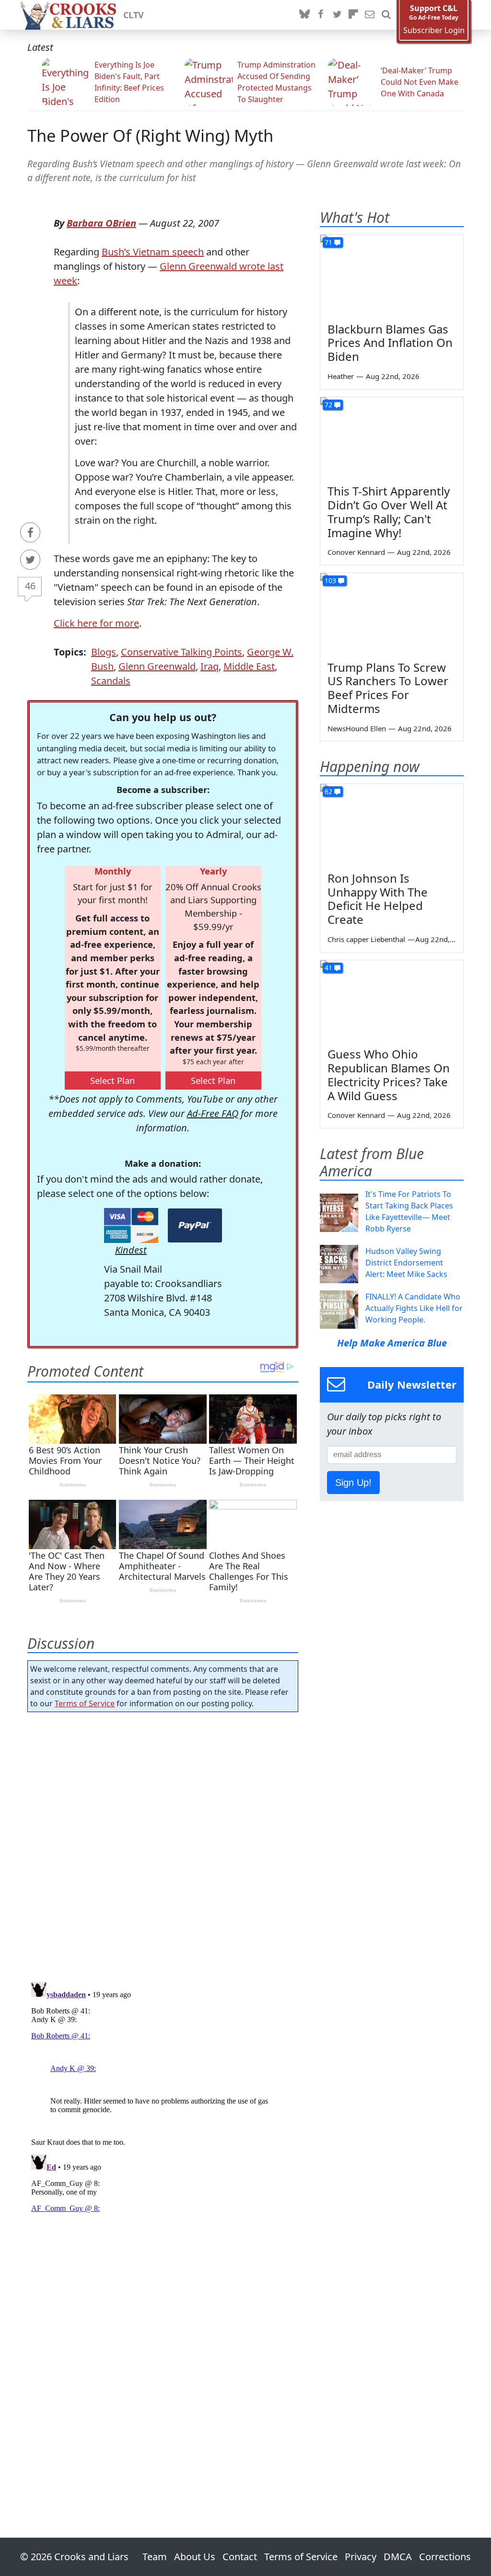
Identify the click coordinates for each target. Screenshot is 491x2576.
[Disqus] (163, 2098)
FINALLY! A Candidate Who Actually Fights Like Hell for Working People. (414, 1308)
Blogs (104, 652)
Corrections (445, 2557)
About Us (195, 2557)
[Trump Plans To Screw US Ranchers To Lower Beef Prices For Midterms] (392, 613)
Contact (240, 2557)
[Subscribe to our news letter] (370, 15)
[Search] (386, 15)
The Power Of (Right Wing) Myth (150, 135)
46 (30, 586)
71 (328, 242)
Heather (341, 376)
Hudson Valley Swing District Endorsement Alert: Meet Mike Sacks (406, 1263)
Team (155, 2557)
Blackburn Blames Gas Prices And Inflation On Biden (390, 343)
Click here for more (96, 623)
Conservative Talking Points (181, 652)
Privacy (361, 2557)
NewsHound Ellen (357, 728)
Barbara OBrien (101, 223)
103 (330, 581)
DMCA (398, 2557)
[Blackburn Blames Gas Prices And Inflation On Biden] (392, 275)
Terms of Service (85, 1703)
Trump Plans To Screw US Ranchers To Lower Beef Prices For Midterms (388, 688)
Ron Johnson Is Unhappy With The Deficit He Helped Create (378, 899)
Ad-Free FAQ (213, 1113)
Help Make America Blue (392, 1343)
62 (328, 791)
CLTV (134, 15)
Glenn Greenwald (157, 666)
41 (328, 968)
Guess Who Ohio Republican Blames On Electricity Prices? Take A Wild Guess (389, 1075)
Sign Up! (353, 1483)
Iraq (210, 666)
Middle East (249, 666)
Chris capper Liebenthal (366, 939)
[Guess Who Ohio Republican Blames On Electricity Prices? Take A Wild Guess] (392, 1000)
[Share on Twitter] (30, 560)
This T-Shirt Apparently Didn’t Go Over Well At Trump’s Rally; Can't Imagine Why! (389, 512)
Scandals (111, 681)
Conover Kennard (356, 552)
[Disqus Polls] (163, 1844)
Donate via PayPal (195, 1225)
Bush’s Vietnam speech (153, 252)
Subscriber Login (434, 30)
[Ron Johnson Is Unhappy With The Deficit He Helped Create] (392, 824)
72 (328, 405)
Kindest (131, 1250)
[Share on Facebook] (30, 532)
